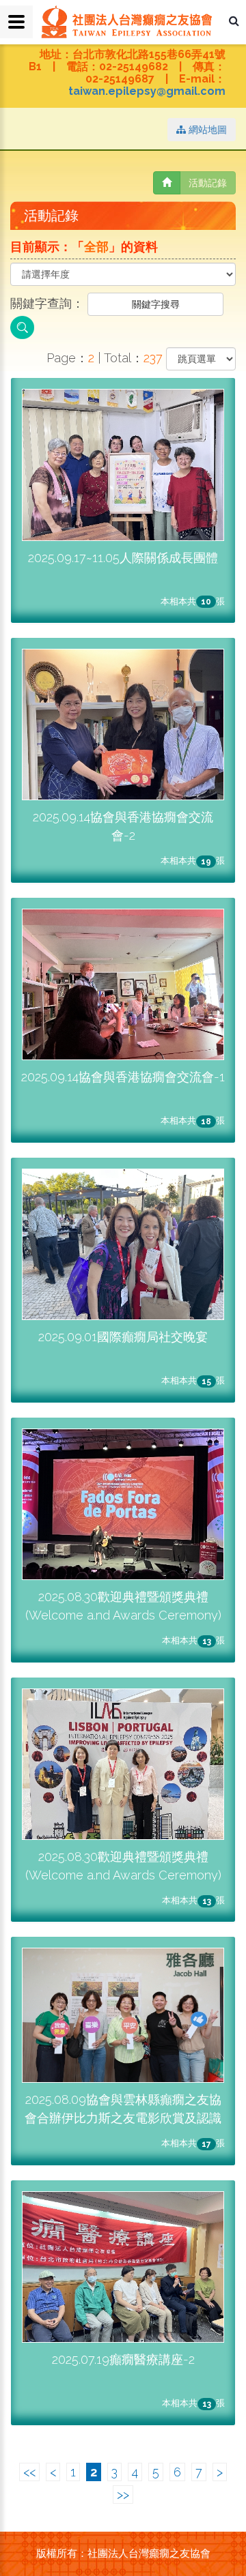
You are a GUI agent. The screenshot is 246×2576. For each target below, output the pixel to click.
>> (123, 2494)
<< (29, 2472)
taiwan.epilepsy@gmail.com (147, 91)
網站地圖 (206, 130)
